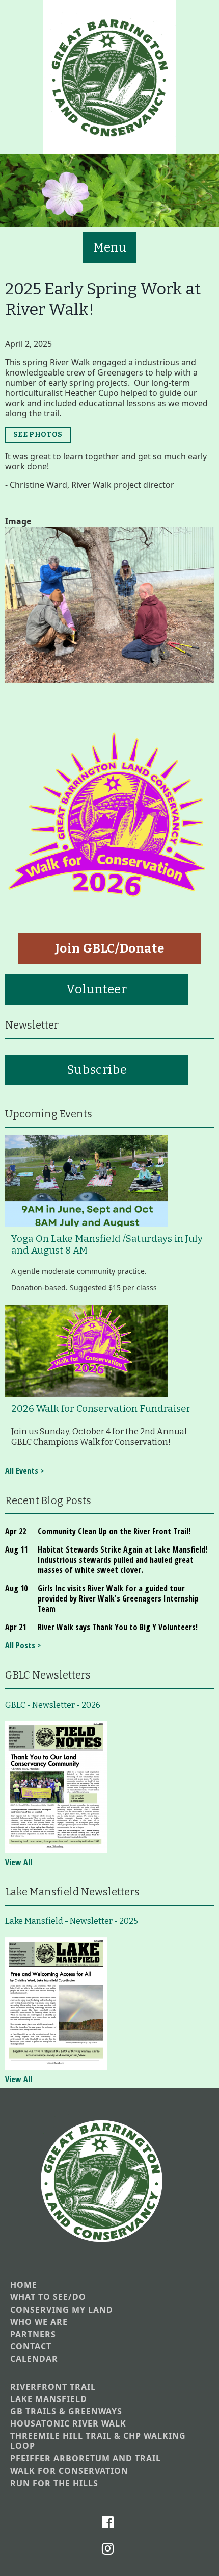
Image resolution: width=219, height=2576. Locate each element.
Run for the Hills (54, 2483)
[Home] (109, 77)
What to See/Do (48, 2297)
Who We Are (39, 2322)
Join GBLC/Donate (110, 948)
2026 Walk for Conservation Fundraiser (101, 1409)
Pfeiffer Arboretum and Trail (86, 2458)
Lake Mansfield (49, 2399)
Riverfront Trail (53, 2387)
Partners (33, 2334)
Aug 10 (16, 1588)
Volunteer (97, 989)
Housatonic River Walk (68, 2424)
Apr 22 (16, 1531)
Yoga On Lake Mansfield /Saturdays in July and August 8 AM (107, 1245)
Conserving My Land (62, 2310)
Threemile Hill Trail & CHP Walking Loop (98, 2441)
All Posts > (23, 1645)
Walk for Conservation (69, 2471)
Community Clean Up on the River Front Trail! (114, 1531)
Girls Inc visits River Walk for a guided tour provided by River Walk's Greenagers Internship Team (118, 1598)
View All (19, 1862)
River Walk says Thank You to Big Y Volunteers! (118, 1627)
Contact (31, 2347)
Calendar (34, 2359)
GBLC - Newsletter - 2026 (53, 1705)
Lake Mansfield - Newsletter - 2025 (72, 1921)
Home (24, 2285)
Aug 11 (16, 1549)
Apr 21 (16, 1627)
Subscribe (97, 1070)
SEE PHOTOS (38, 434)
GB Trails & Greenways (66, 2411)
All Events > (24, 1471)
